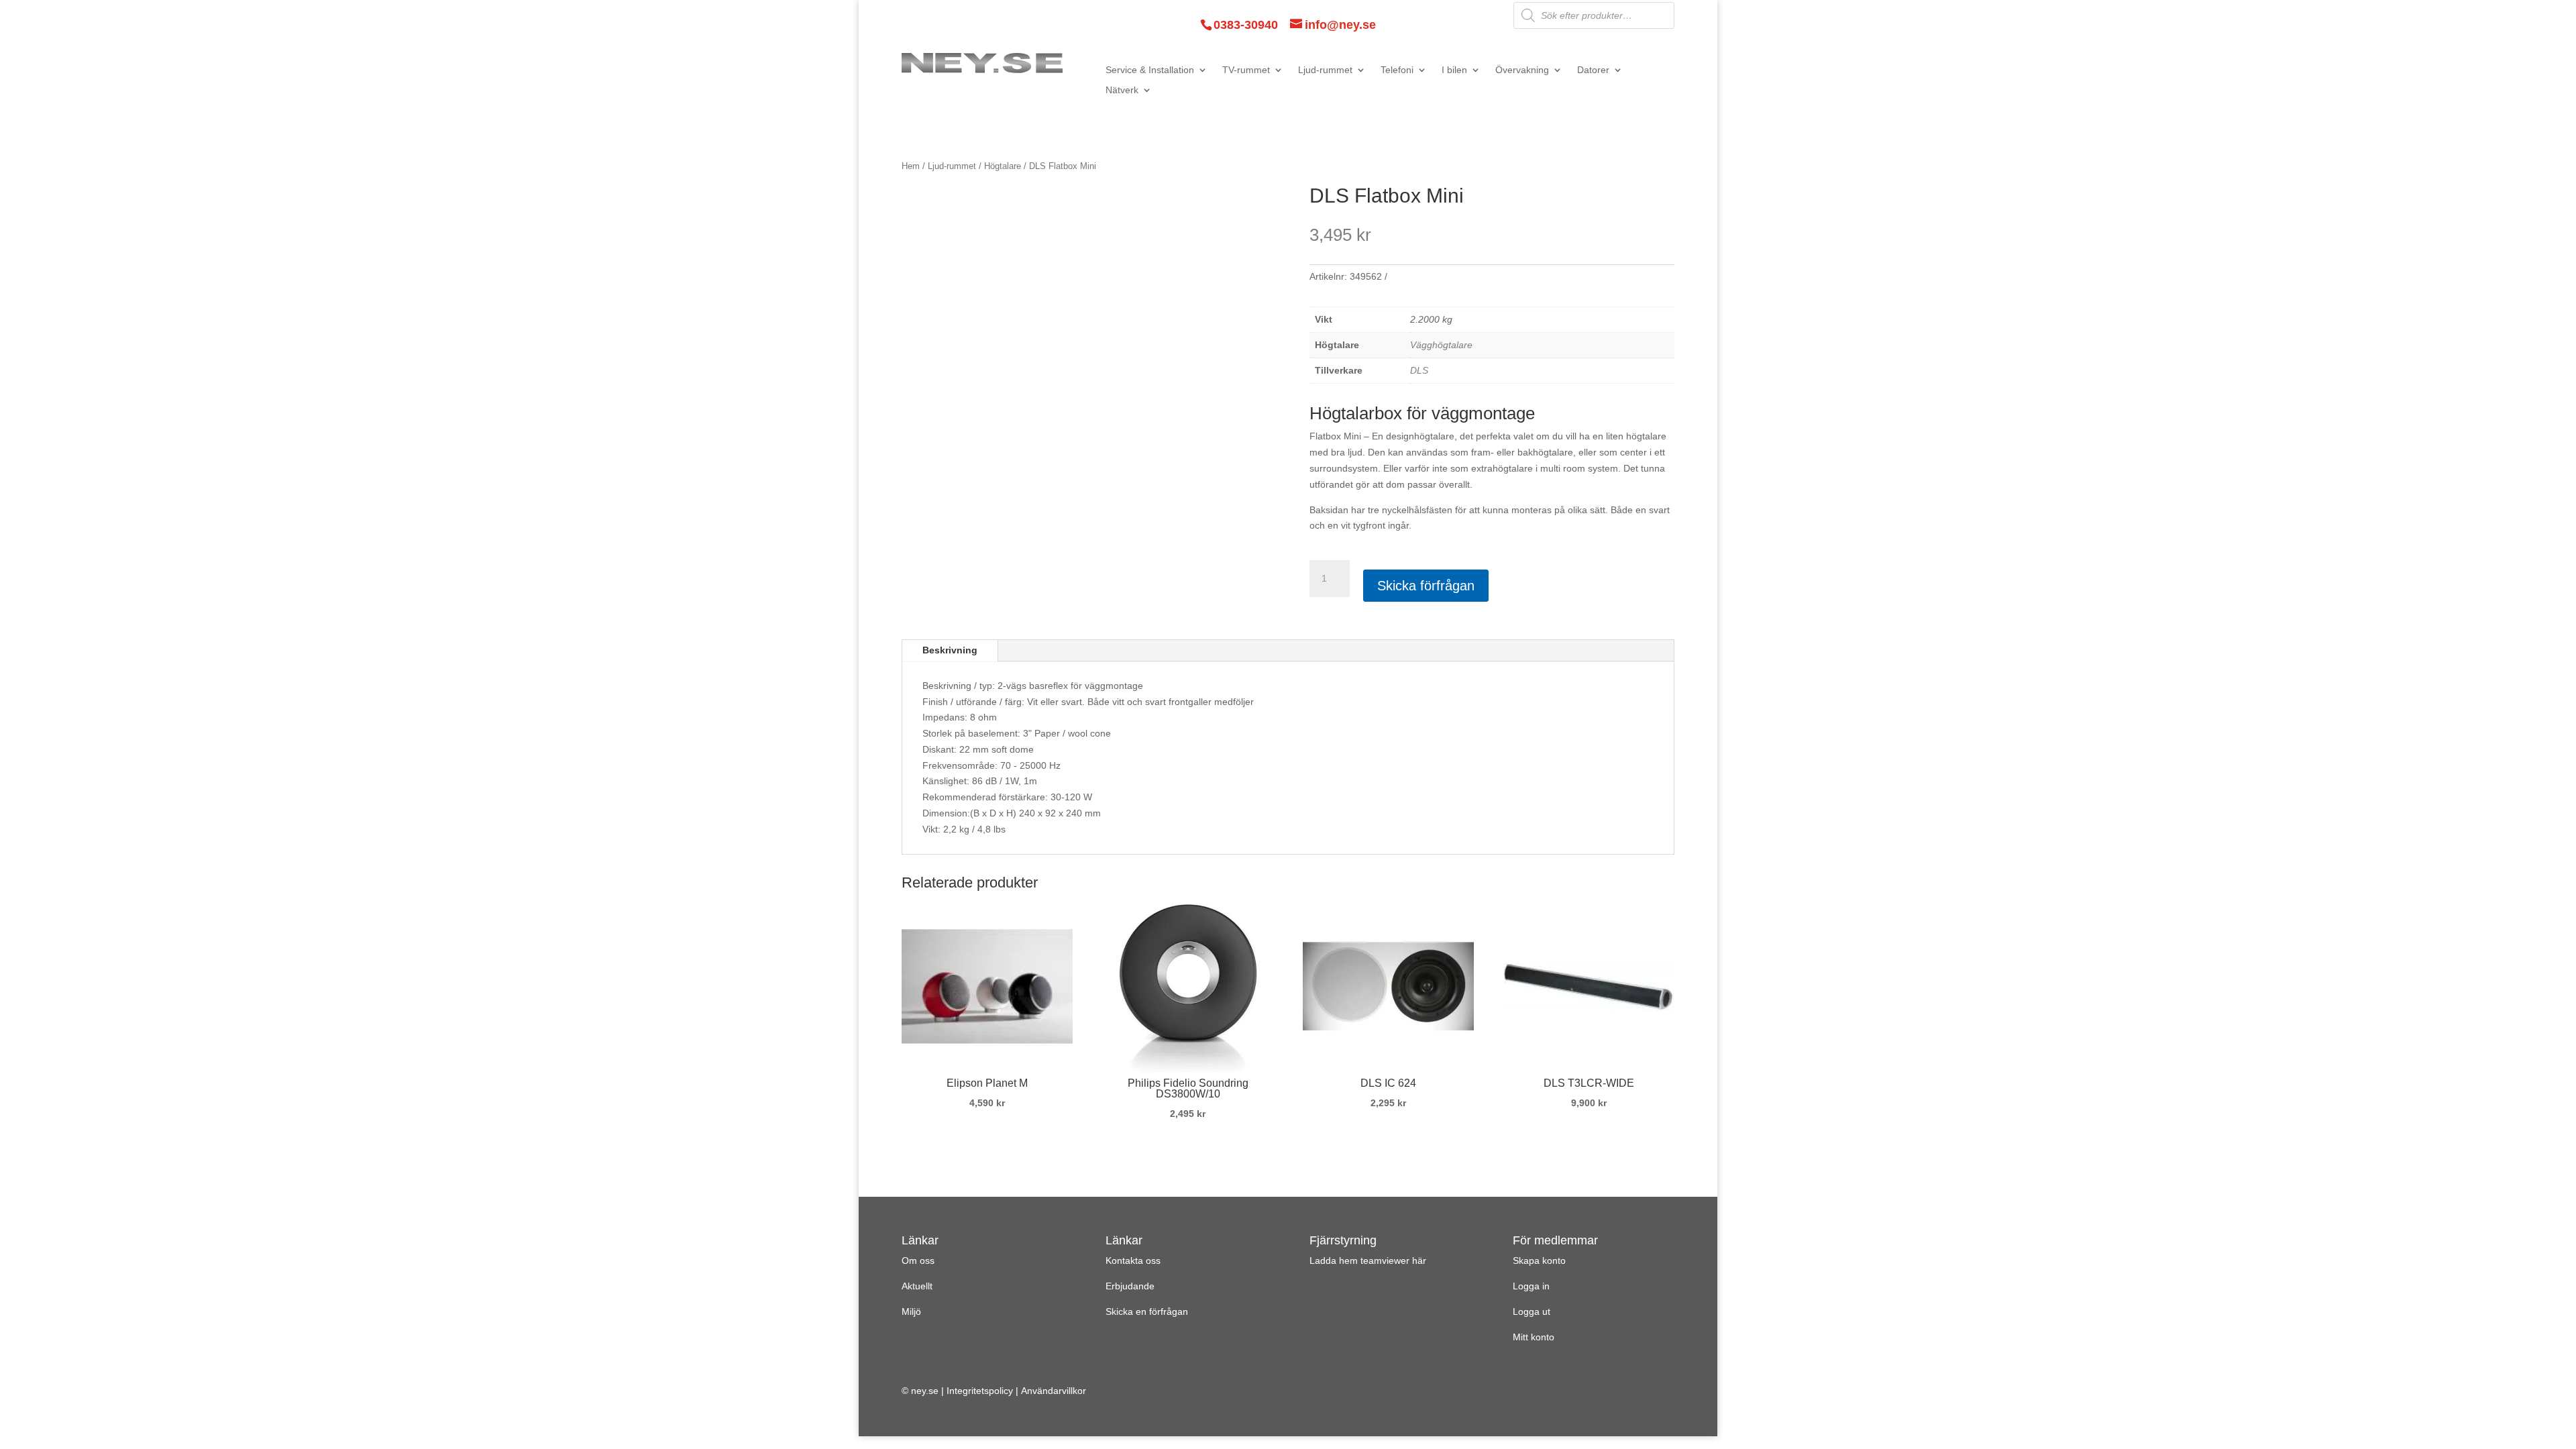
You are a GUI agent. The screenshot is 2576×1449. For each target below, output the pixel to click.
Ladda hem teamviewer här (1368, 1260)
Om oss (918, 1260)
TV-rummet (1246, 70)
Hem (911, 166)
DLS (1419, 370)
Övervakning (1522, 70)
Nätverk (1122, 90)
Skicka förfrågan (1426, 586)
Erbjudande (1130, 1286)
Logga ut (1532, 1311)
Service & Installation (1150, 70)
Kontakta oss (1133, 1260)
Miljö (911, 1311)
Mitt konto (1534, 1337)
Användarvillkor (1054, 1391)
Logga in (1531, 1286)
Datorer (1593, 70)
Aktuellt (917, 1286)
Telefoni (1397, 70)
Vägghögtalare (1441, 345)
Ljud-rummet (1325, 70)
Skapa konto (1539, 1260)
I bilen (1454, 70)
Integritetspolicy (980, 1391)
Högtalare (1003, 166)
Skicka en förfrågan (1147, 1311)
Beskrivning (950, 650)
